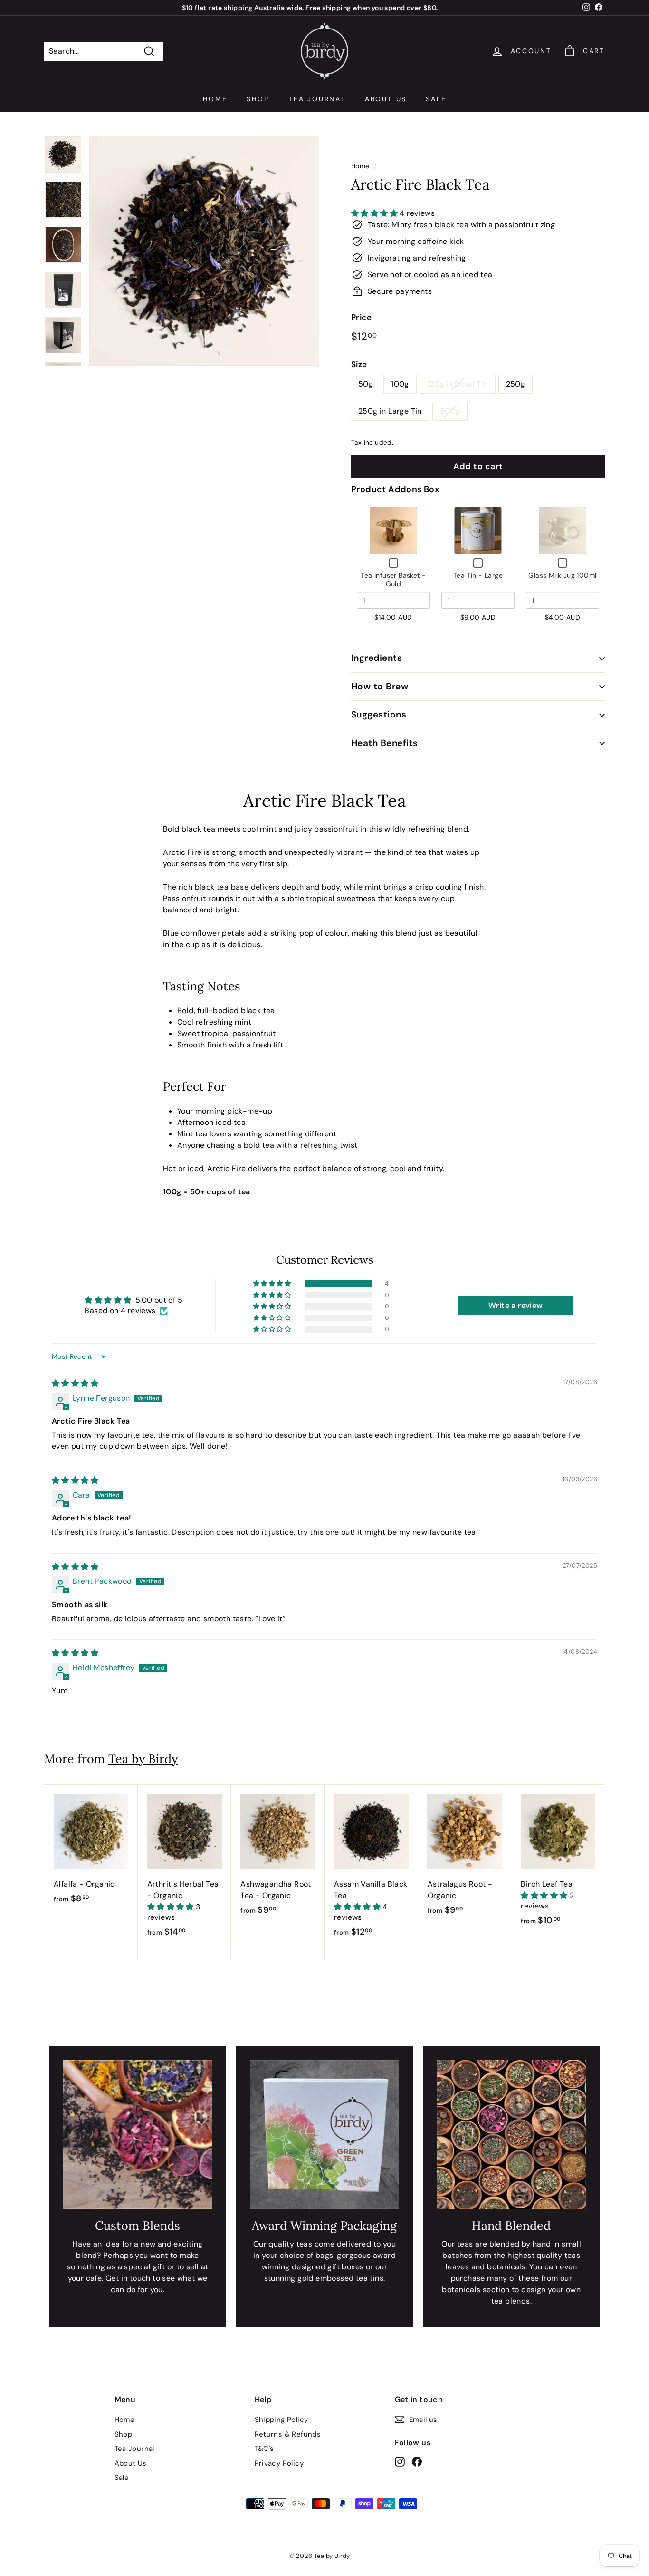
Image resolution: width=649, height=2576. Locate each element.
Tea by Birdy (143, 1759)
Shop (258, 99)
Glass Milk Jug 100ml (562, 575)
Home (215, 99)
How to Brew (380, 686)
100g (400, 384)
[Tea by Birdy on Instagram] (400, 2461)
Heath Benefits (385, 743)
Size (359, 364)
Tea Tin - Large (478, 575)
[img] (75, 1383)
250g (516, 384)
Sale (436, 99)
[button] (375, 213)
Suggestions (379, 714)
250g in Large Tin (390, 411)
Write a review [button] (516, 1305)
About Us (386, 99)
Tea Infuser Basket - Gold (393, 580)
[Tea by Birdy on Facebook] (417, 2461)
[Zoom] (204, 251)
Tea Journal (317, 99)
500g (450, 411)
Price (361, 317)
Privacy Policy (279, 2463)
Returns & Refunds (288, 2434)
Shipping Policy (282, 2420)
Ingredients (377, 658)
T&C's (264, 2449)
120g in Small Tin (458, 384)
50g (366, 384)
